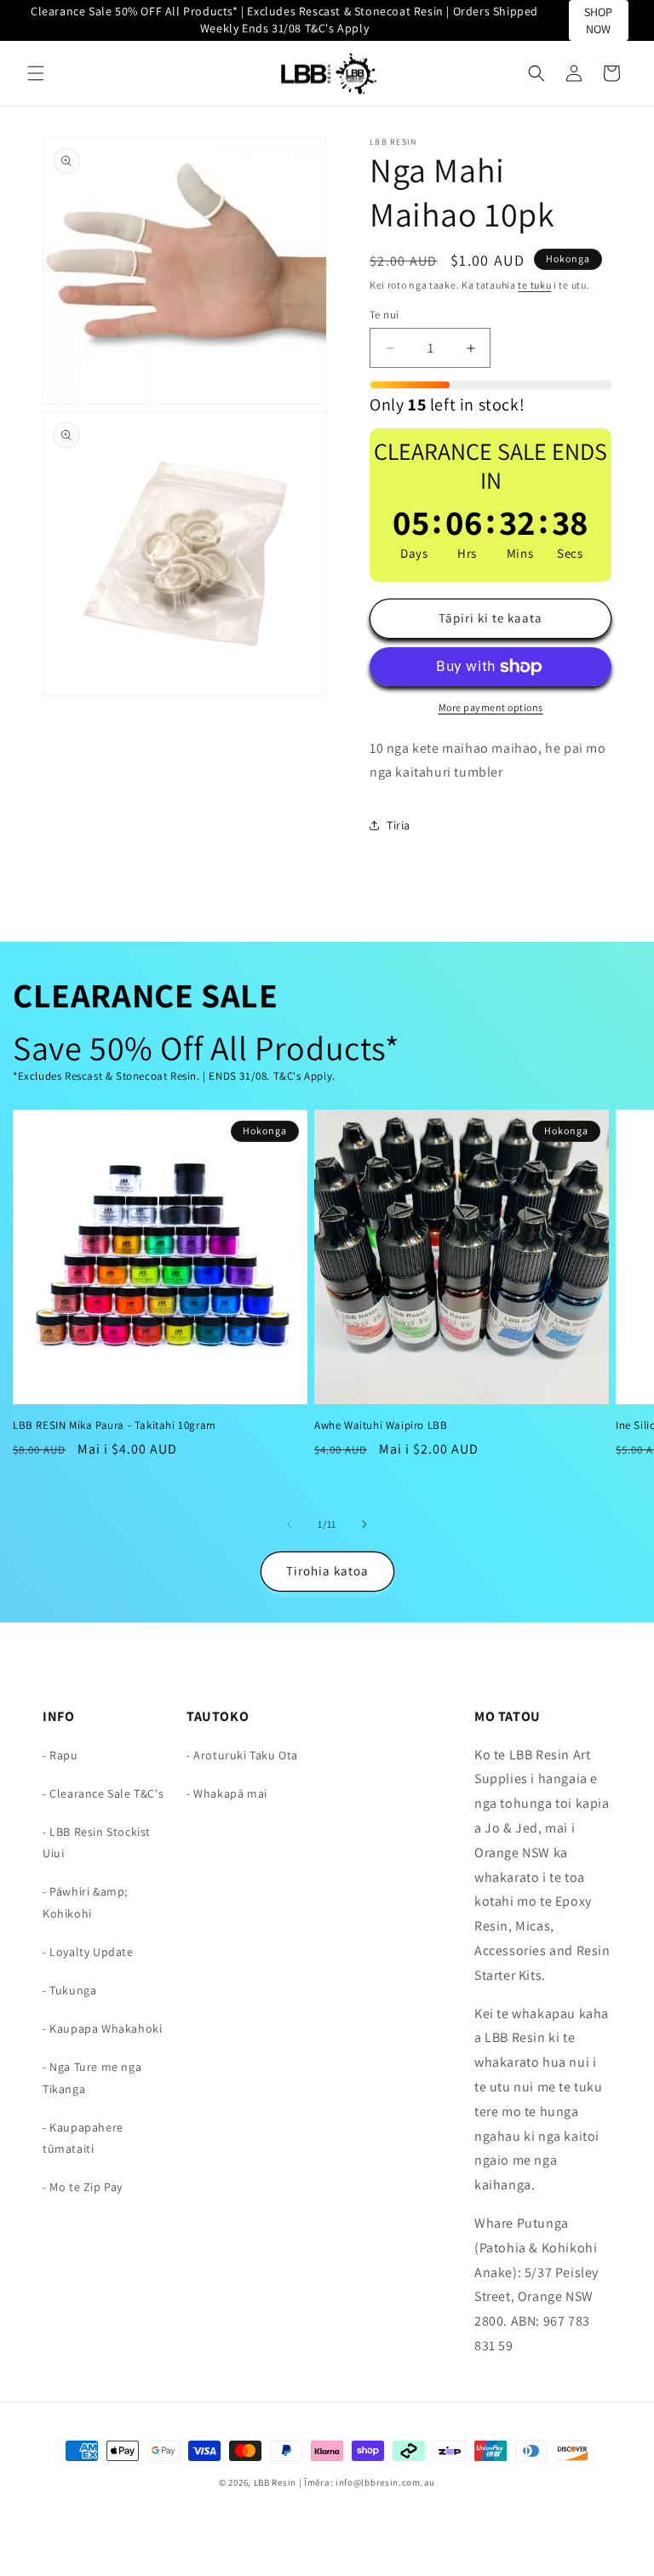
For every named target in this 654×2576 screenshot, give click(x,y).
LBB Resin (275, 2482)
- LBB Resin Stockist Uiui (97, 1842)
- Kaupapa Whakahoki (102, 2028)
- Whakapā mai (227, 1793)
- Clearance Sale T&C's (103, 1793)
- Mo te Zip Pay (83, 2187)
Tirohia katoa (327, 1571)
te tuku (534, 285)
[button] (36, 73)
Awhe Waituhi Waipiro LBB (381, 1426)
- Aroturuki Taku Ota (242, 1755)
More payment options (491, 707)
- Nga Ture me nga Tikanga (92, 2077)
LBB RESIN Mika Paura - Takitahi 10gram (115, 1426)
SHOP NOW (598, 20)
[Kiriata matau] (364, 1524)
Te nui (384, 315)
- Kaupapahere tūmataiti (83, 2138)
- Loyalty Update (88, 1952)
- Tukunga (69, 1990)
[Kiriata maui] (290, 1524)
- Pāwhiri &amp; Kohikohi (85, 1902)
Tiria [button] (399, 825)
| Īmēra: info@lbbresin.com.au (367, 2482)
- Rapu (60, 1755)
